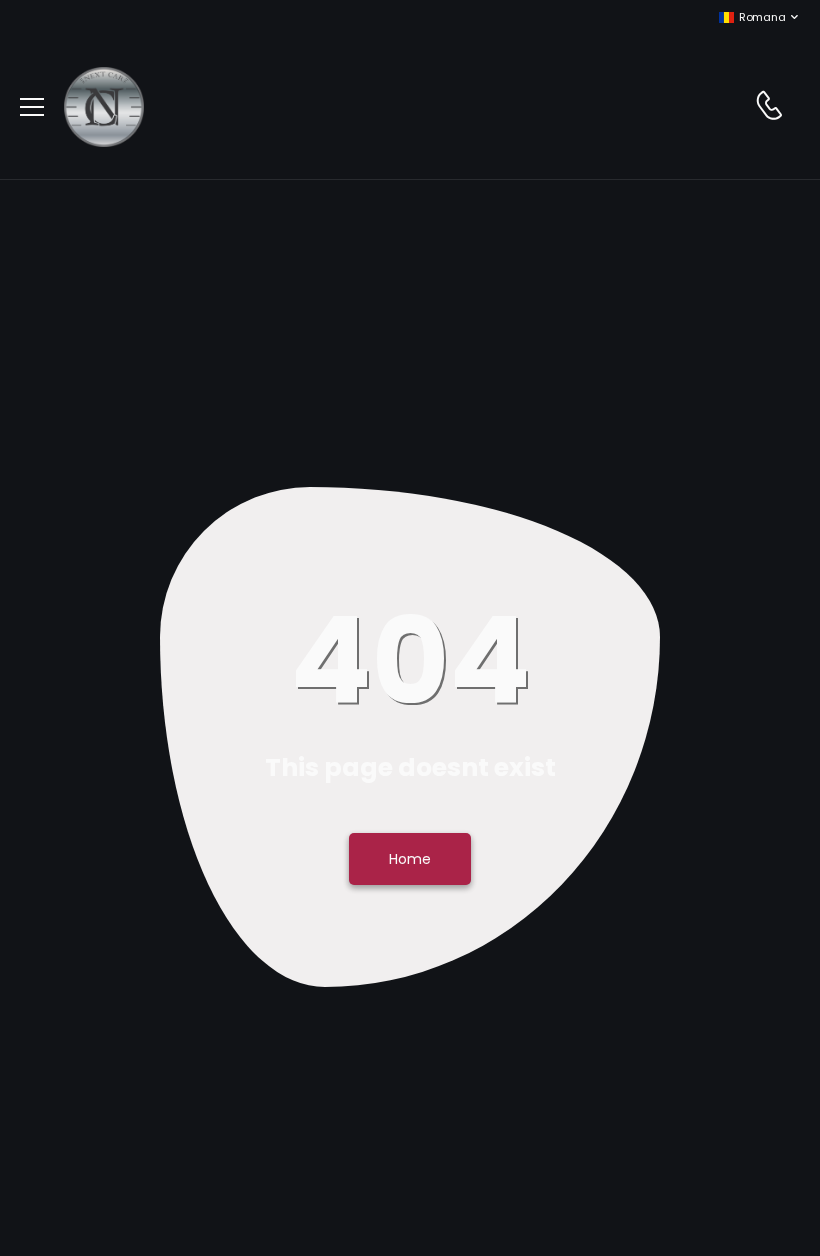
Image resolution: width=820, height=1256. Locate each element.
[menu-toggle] (32, 107)
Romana (762, 17)
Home (410, 859)
